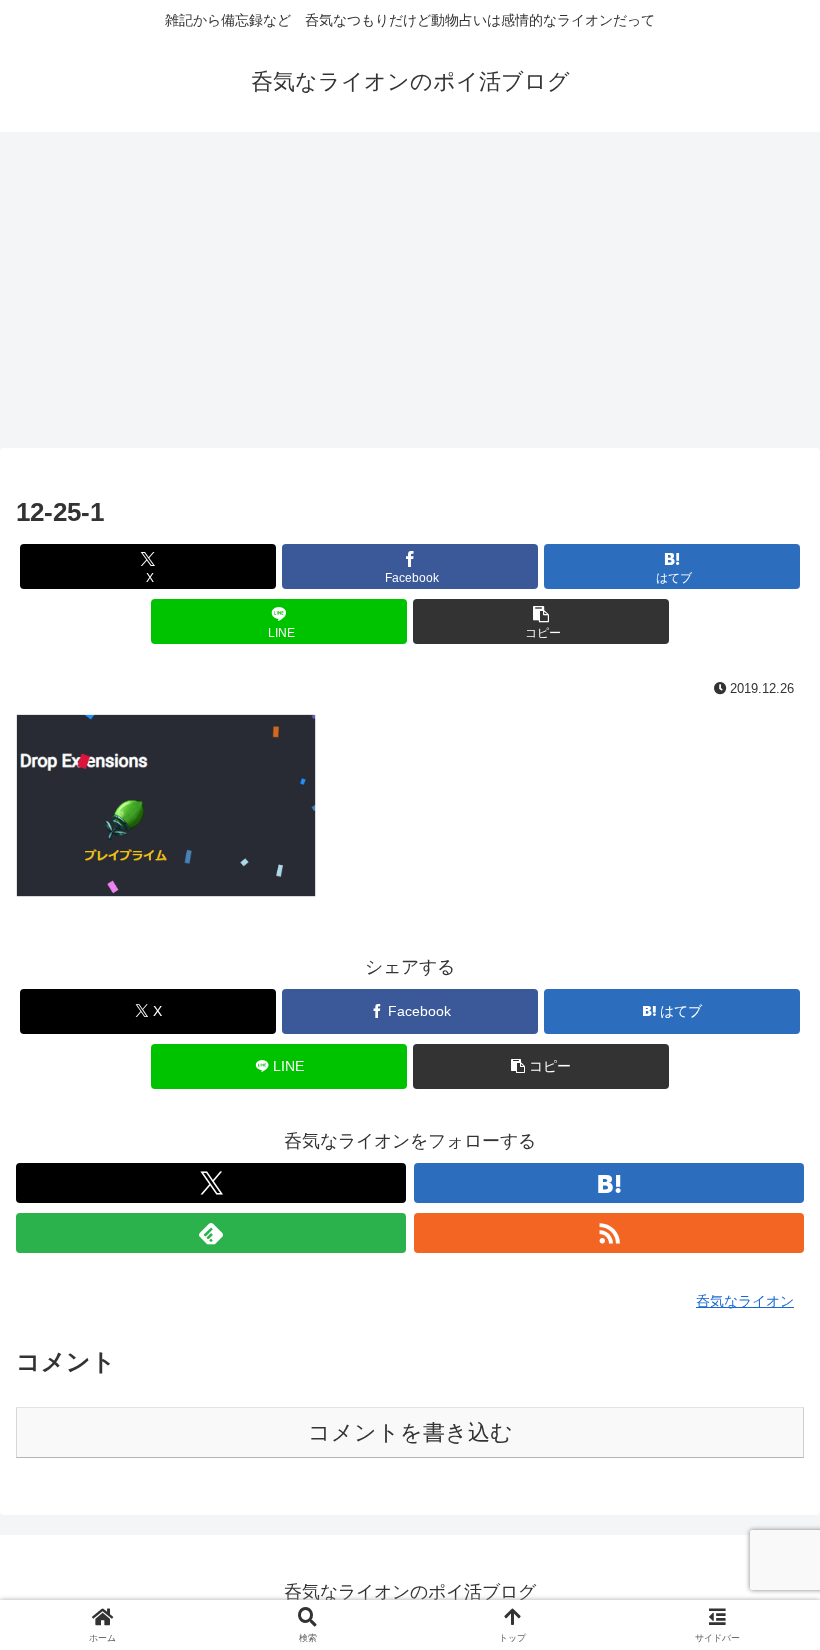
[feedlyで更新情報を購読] (211, 1233)
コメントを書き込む (410, 1432)
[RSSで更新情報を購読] (609, 1233)
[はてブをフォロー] (609, 1183)
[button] (541, 621)
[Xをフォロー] (211, 1183)
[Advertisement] (410, 296)
